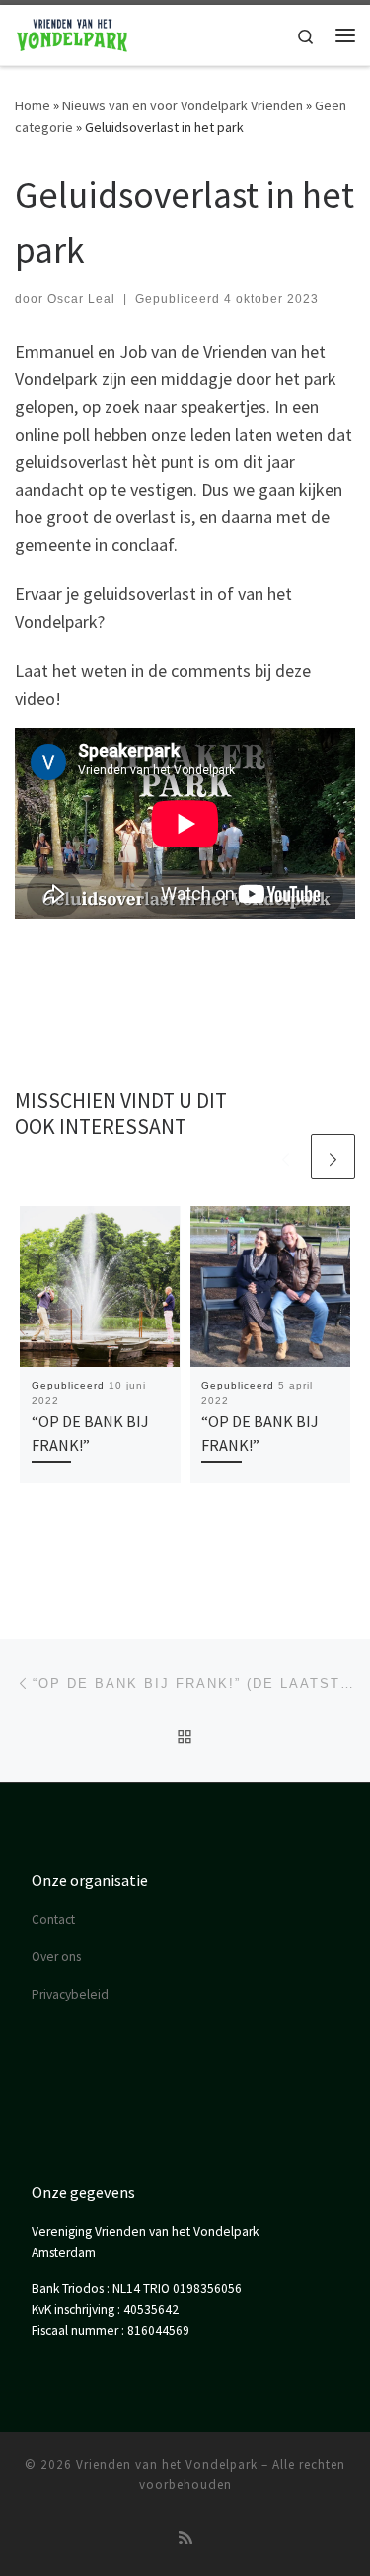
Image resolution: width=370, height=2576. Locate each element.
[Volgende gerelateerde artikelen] (333, 1156)
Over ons (56, 1957)
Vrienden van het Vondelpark (167, 2464)
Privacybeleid (70, 1994)
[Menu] (345, 35)
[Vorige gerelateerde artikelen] (286, 1156)
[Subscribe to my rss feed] (185, 2538)
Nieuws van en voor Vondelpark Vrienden (183, 105)
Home (33, 105)
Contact (53, 1919)
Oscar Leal (81, 299)
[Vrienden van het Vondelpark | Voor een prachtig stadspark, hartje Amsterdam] (73, 33)
